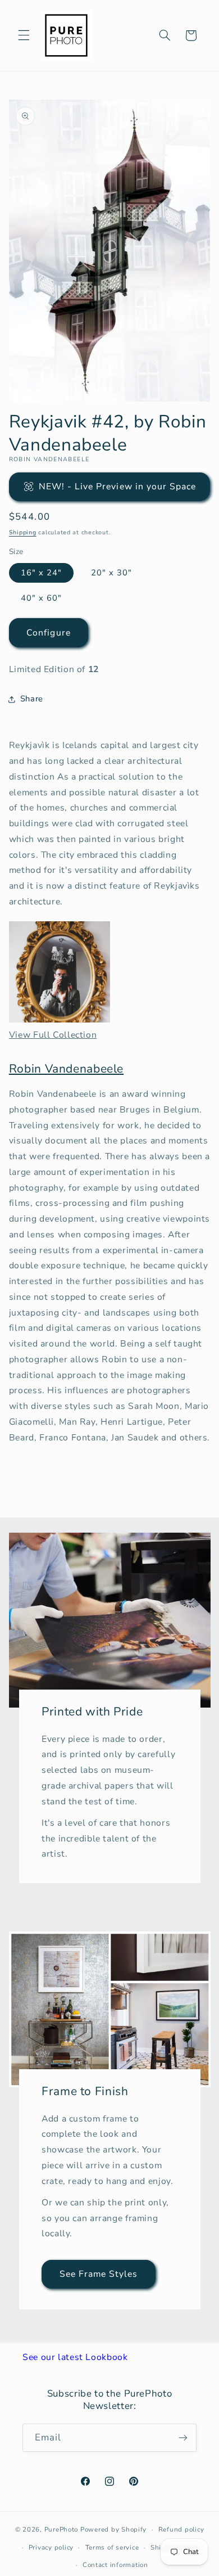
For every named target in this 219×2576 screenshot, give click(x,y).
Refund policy (181, 2529)
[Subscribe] (183, 2437)
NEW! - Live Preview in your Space (118, 487)
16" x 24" (41, 573)
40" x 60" (41, 598)
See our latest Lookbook (75, 2357)
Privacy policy (51, 2547)
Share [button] (32, 699)
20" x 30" (111, 573)
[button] (24, 35)
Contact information (115, 2565)
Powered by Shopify (113, 2529)
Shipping (23, 532)
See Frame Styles (98, 2274)
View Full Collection (53, 1035)
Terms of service (112, 2547)
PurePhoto (61, 2529)
